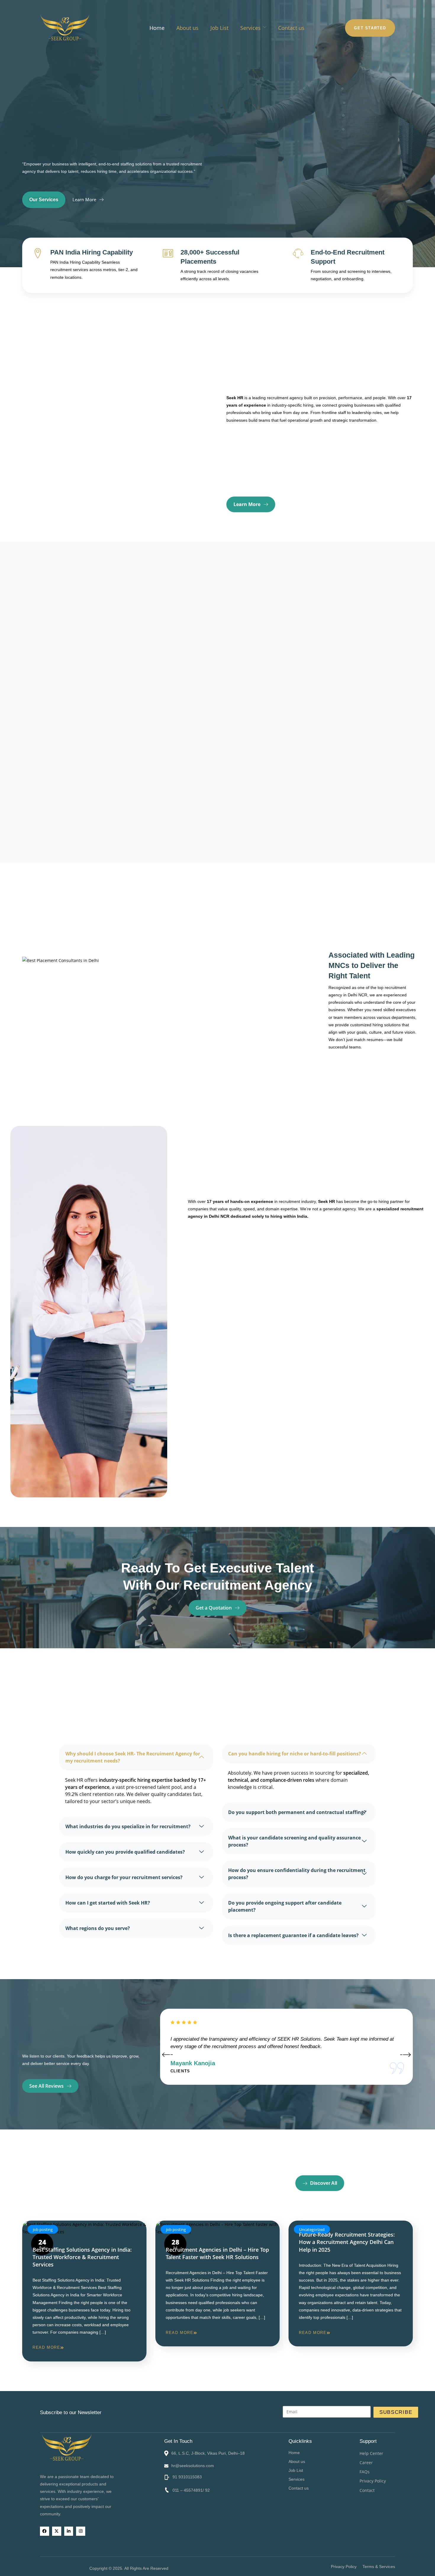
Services (250, 28)
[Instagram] (81, 2531)
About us (187, 28)
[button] (324, 2479)
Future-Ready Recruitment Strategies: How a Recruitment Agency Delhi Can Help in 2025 (347, 2242)
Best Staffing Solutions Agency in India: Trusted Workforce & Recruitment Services (82, 2257)
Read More (46, 2347)
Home (157, 28)
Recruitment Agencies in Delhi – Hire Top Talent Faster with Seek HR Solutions (217, 2253)
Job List (219, 28)
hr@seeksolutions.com (193, 2466)
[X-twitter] (57, 2531)
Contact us (291, 28)
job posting (43, 2229)
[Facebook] (45, 2531)
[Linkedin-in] (69, 2531)
